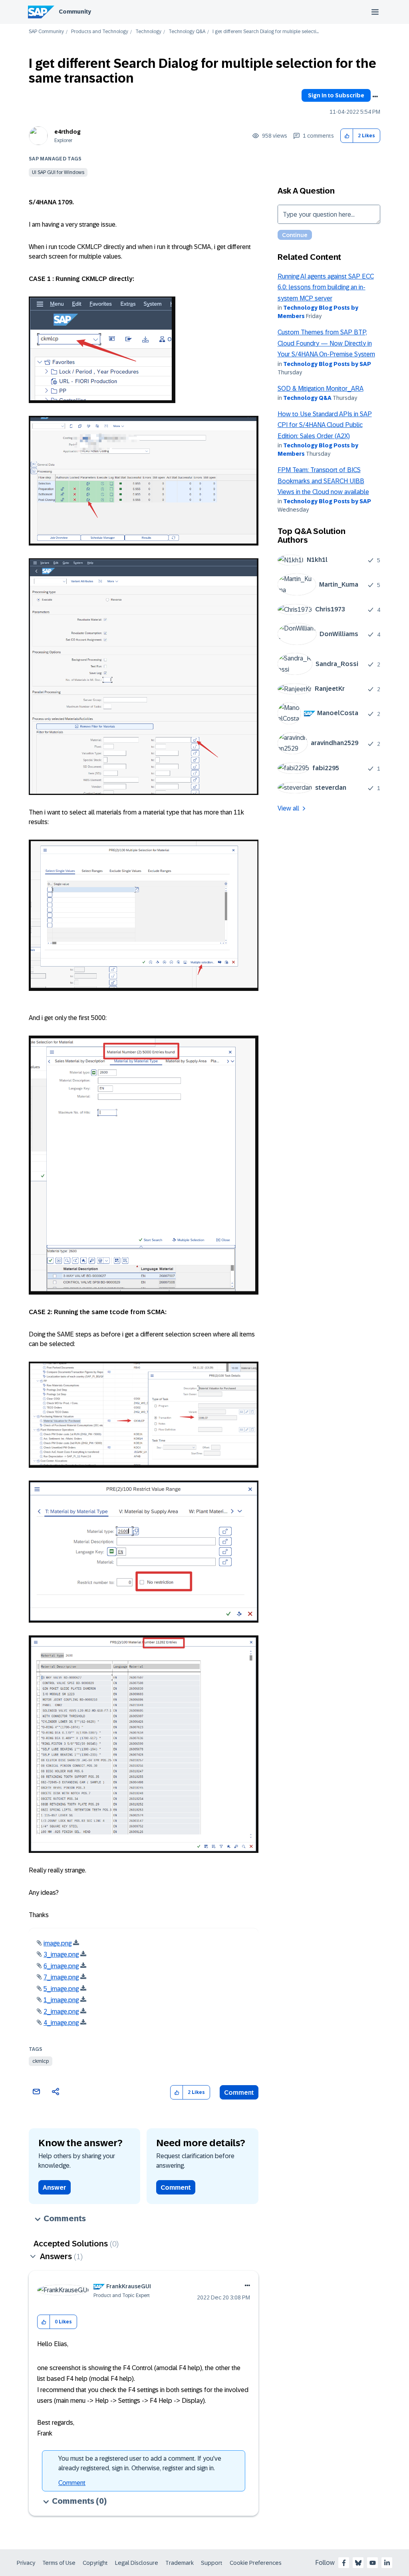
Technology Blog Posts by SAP (327, 364)
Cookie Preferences (256, 2563)
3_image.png (61, 1954)
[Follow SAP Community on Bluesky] (358, 2563)
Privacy (26, 2563)
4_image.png (61, 2023)
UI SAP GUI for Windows (58, 172)
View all (288, 808)
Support (212, 2563)
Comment (239, 2093)
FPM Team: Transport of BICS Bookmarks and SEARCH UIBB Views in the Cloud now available (323, 481)
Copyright (95, 2563)
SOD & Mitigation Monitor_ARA (321, 388)
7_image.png (61, 1977)
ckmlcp (41, 2061)
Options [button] (375, 97)
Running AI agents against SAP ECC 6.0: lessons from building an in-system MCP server (326, 287)
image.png (58, 1943)
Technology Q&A (187, 32)
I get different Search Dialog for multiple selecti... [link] (266, 32)
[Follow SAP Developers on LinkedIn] (387, 2563)
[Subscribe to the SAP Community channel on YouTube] (373, 2563)
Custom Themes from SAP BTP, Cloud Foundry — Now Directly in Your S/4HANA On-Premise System (326, 343)
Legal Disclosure (137, 2563)
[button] (347, 136)
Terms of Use (59, 2563)
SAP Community (46, 32)
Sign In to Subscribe (336, 95)
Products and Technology (100, 32)
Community (75, 12)
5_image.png (61, 1989)
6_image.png (61, 1966)
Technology (148, 32)
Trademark (180, 2563)
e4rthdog (68, 132)
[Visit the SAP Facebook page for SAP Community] (344, 2563)
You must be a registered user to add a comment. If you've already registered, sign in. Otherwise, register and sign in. (140, 2463)
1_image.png (61, 2000)
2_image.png (61, 2012)
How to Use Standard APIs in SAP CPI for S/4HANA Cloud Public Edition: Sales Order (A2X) (325, 425)
